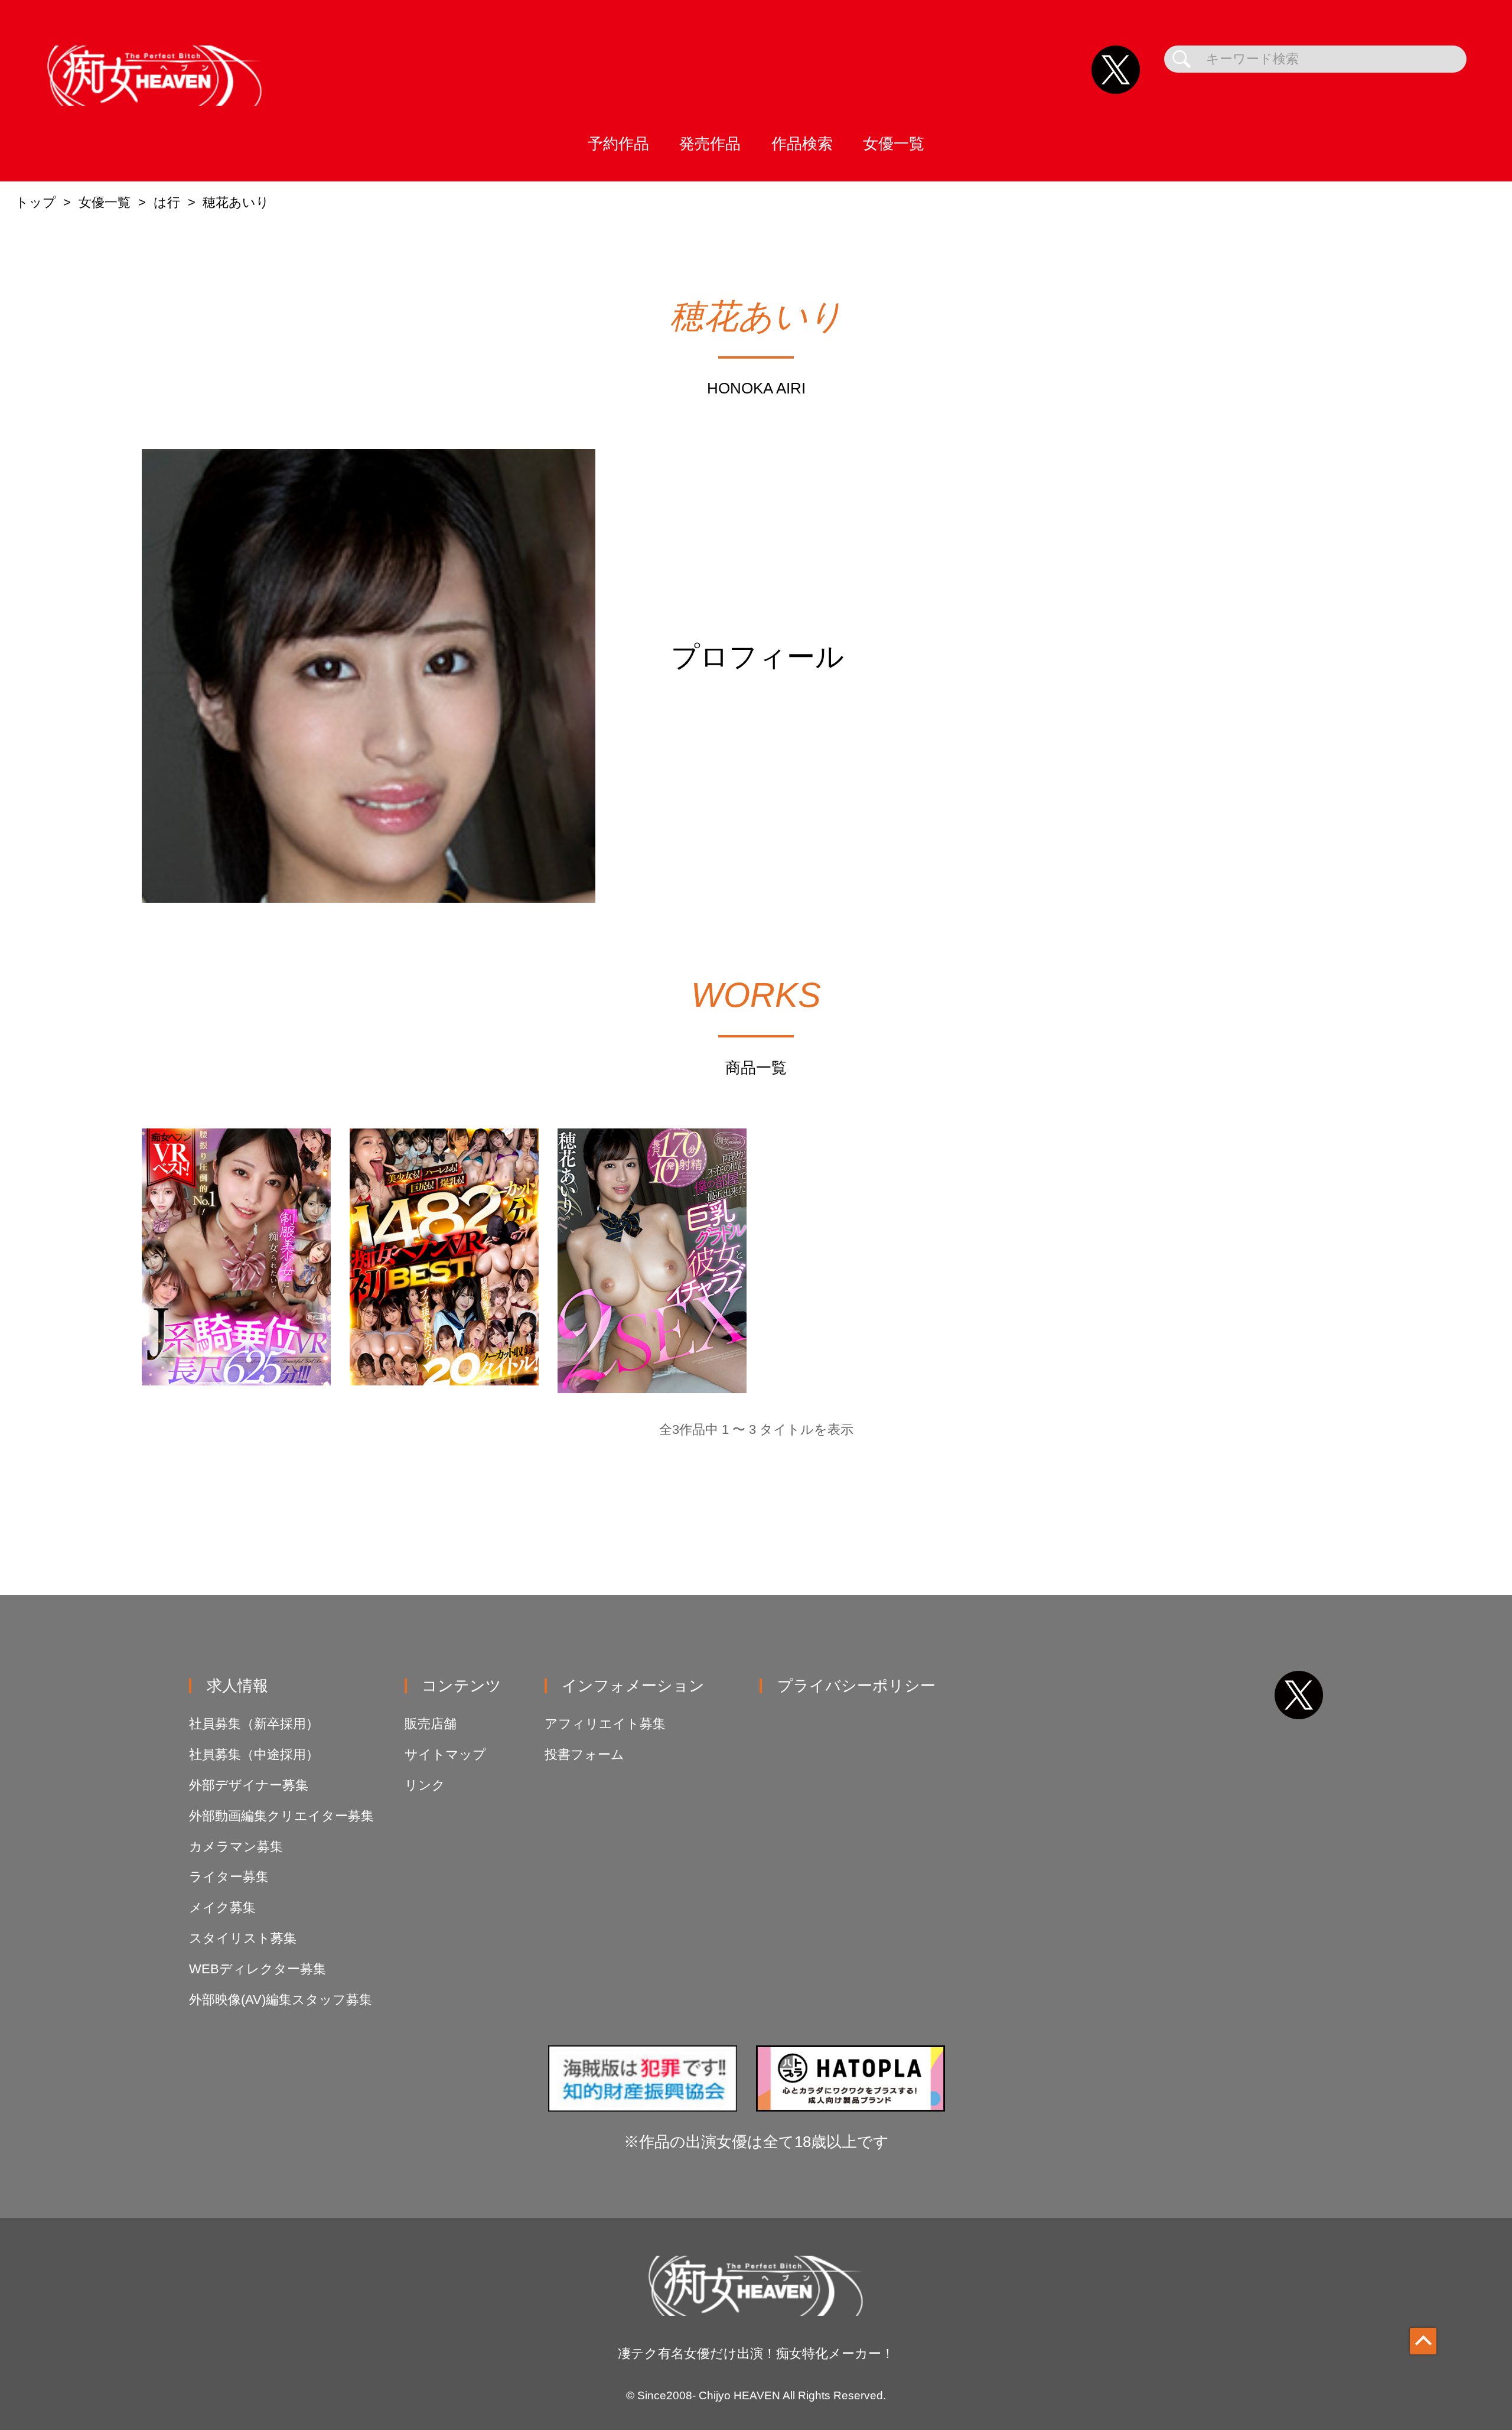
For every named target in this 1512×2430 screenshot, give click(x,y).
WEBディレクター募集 (258, 1969)
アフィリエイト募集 (605, 1724)
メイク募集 (222, 1907)
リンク (425, 1785)
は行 (167, 202)
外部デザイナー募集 (249, 1785)
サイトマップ (445, 1754)
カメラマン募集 (236, 1847)
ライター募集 (229, 1877)
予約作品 (618, 144)
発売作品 (710, 144)
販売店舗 (431, 1724)
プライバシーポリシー (856, 1686)
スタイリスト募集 (243, 1938)
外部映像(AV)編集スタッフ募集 (281, 2000)
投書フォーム (584, 1754)
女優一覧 (894, 144)
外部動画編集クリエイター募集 (281, 1816)
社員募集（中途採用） (254, 1754)
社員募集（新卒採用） (254, 1724)
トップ (36, 202)
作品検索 (802, 144)
